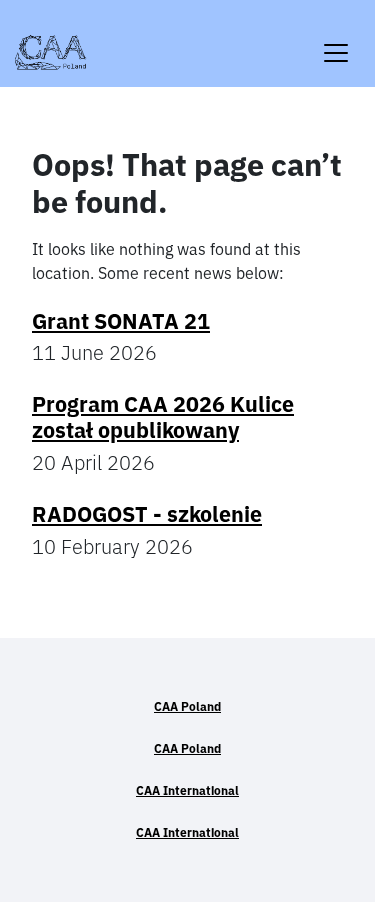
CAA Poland (187, 706)
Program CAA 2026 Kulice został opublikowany (163, 417)
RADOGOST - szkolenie (147, 514)
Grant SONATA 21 (121, 321)
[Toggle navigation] (336, 40)
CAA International (187, 790)
